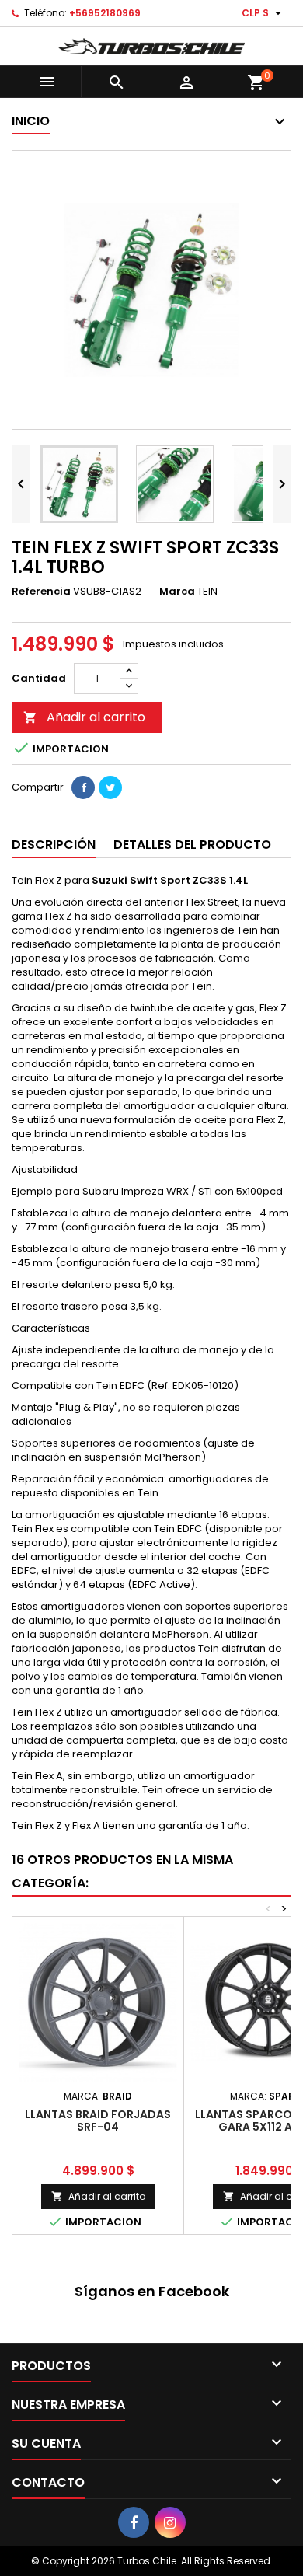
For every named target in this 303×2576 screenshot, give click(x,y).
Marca (177, 592)
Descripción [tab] (54, 845)
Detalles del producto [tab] (192, 845)
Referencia (41, 592)
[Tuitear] (110, 787)
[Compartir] (83, 787)
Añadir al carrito (84, 717)
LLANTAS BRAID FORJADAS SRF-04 (98, 2120)
